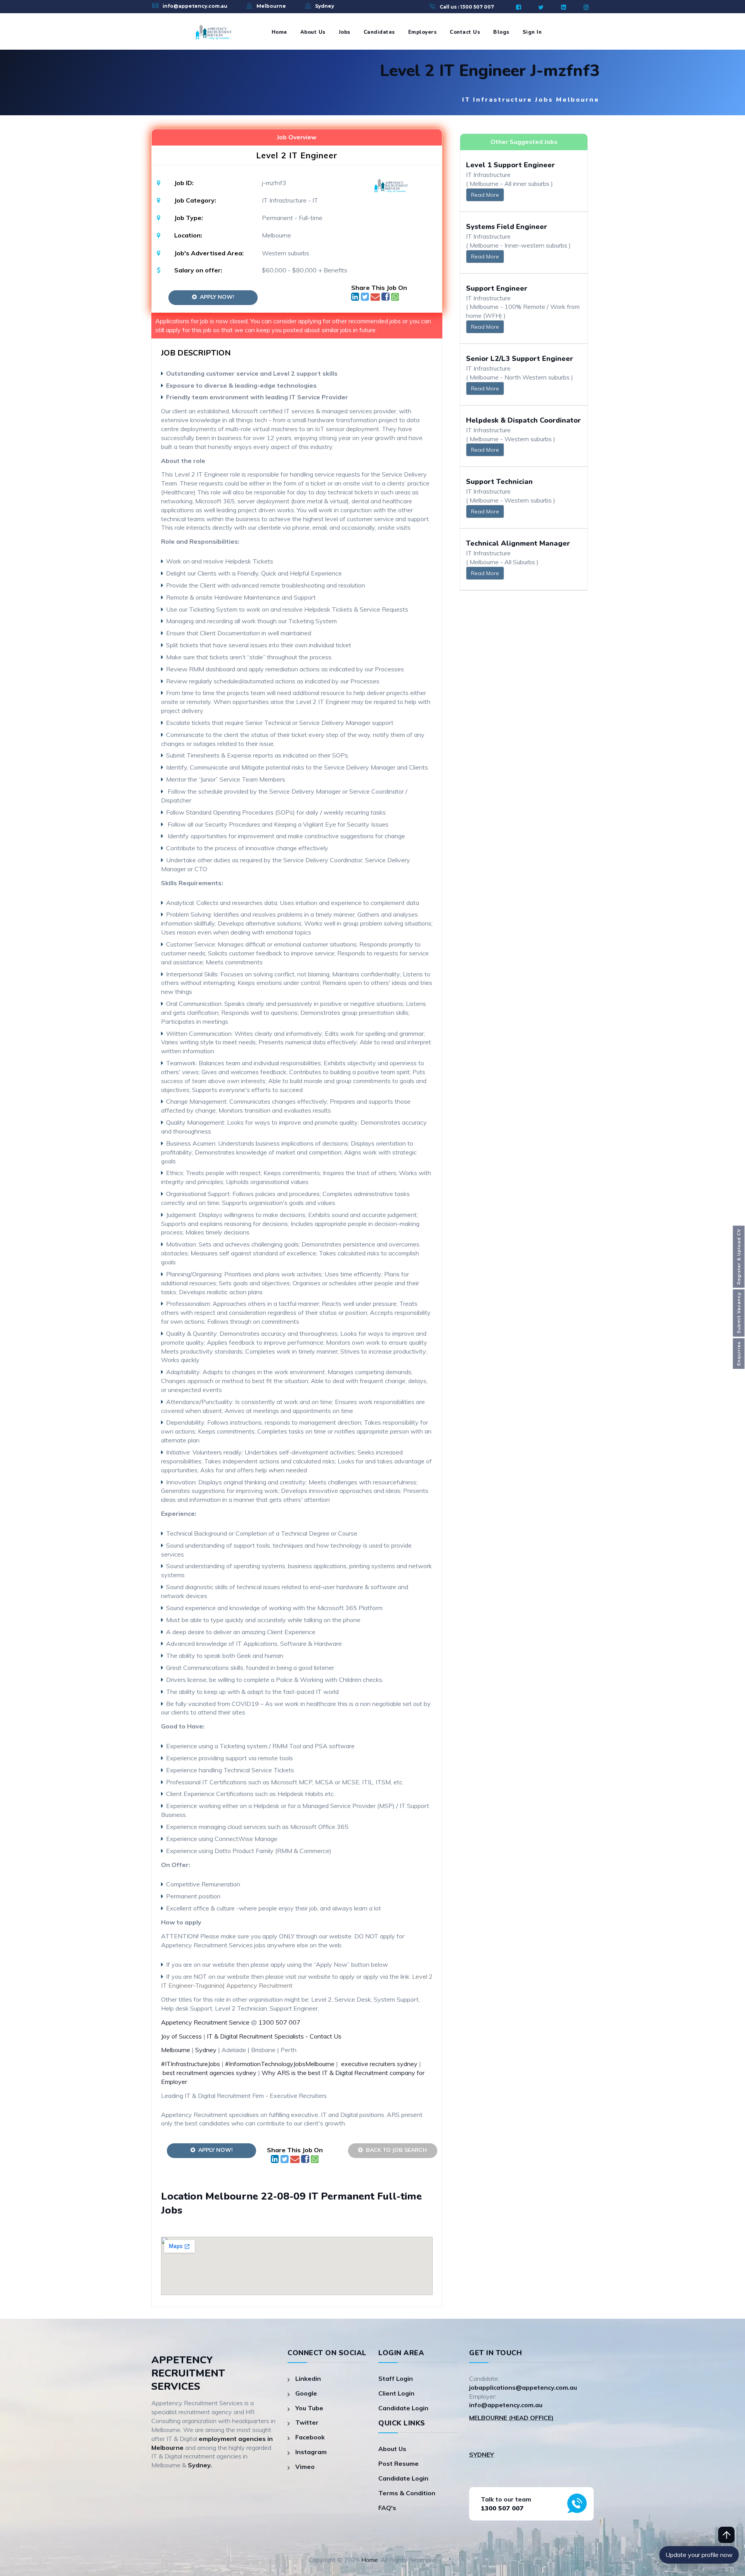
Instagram (311, 2452)
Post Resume (398, 2463)
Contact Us (465, 32)
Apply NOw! (216, 297)
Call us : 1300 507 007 (467, 7)
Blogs (501, 32)
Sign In (532, 32)
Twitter (307, 2422)
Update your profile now (699, 2555)
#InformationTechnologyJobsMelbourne (280, 2064)
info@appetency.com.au (195, 6)
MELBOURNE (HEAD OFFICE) (511, 2418)
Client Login (396, 2393)
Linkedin (308, 2378)
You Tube (309, 2408)
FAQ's (387, 2508)
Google (306, 2393)
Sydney (325, 6)
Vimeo (305, 2467)
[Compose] (376, 298)
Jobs (345, 32)
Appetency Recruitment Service (205, 2022)
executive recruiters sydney (379, 2064)
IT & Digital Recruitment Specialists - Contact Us (274, 2036)
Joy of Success (181, 2036)
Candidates (379, 32)
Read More (485, 195)
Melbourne (271, 6)
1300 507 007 (279, 2022)
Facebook (310, 2437)
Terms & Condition (407, 2493)
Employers (423, 32)
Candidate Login (403, 2408)
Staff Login (396, 2378)
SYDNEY (482, 2455)
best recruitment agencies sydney (210, 2073)
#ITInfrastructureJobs (191, 2064)
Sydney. (200, 2465)
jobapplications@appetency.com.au (523, 2387)
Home (279, 32)
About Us (313, 32)
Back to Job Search (395, 2150)
